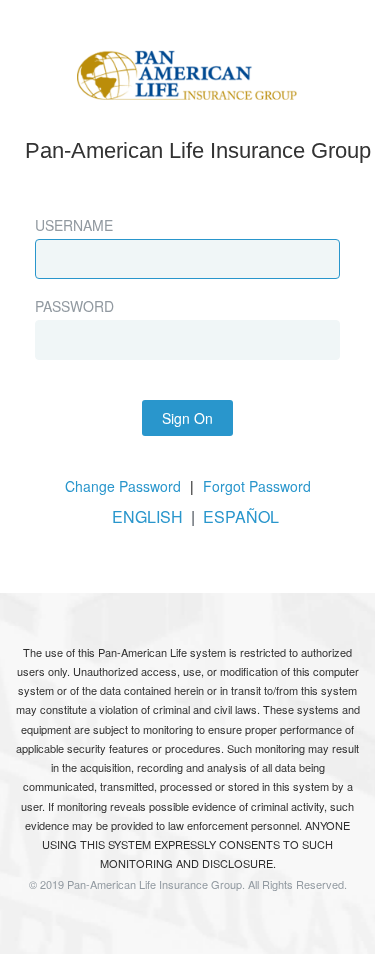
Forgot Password (257, 486)
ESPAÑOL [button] (241, 516)
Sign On (187, 418)
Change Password (123, 486)
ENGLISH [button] (147, 516)
